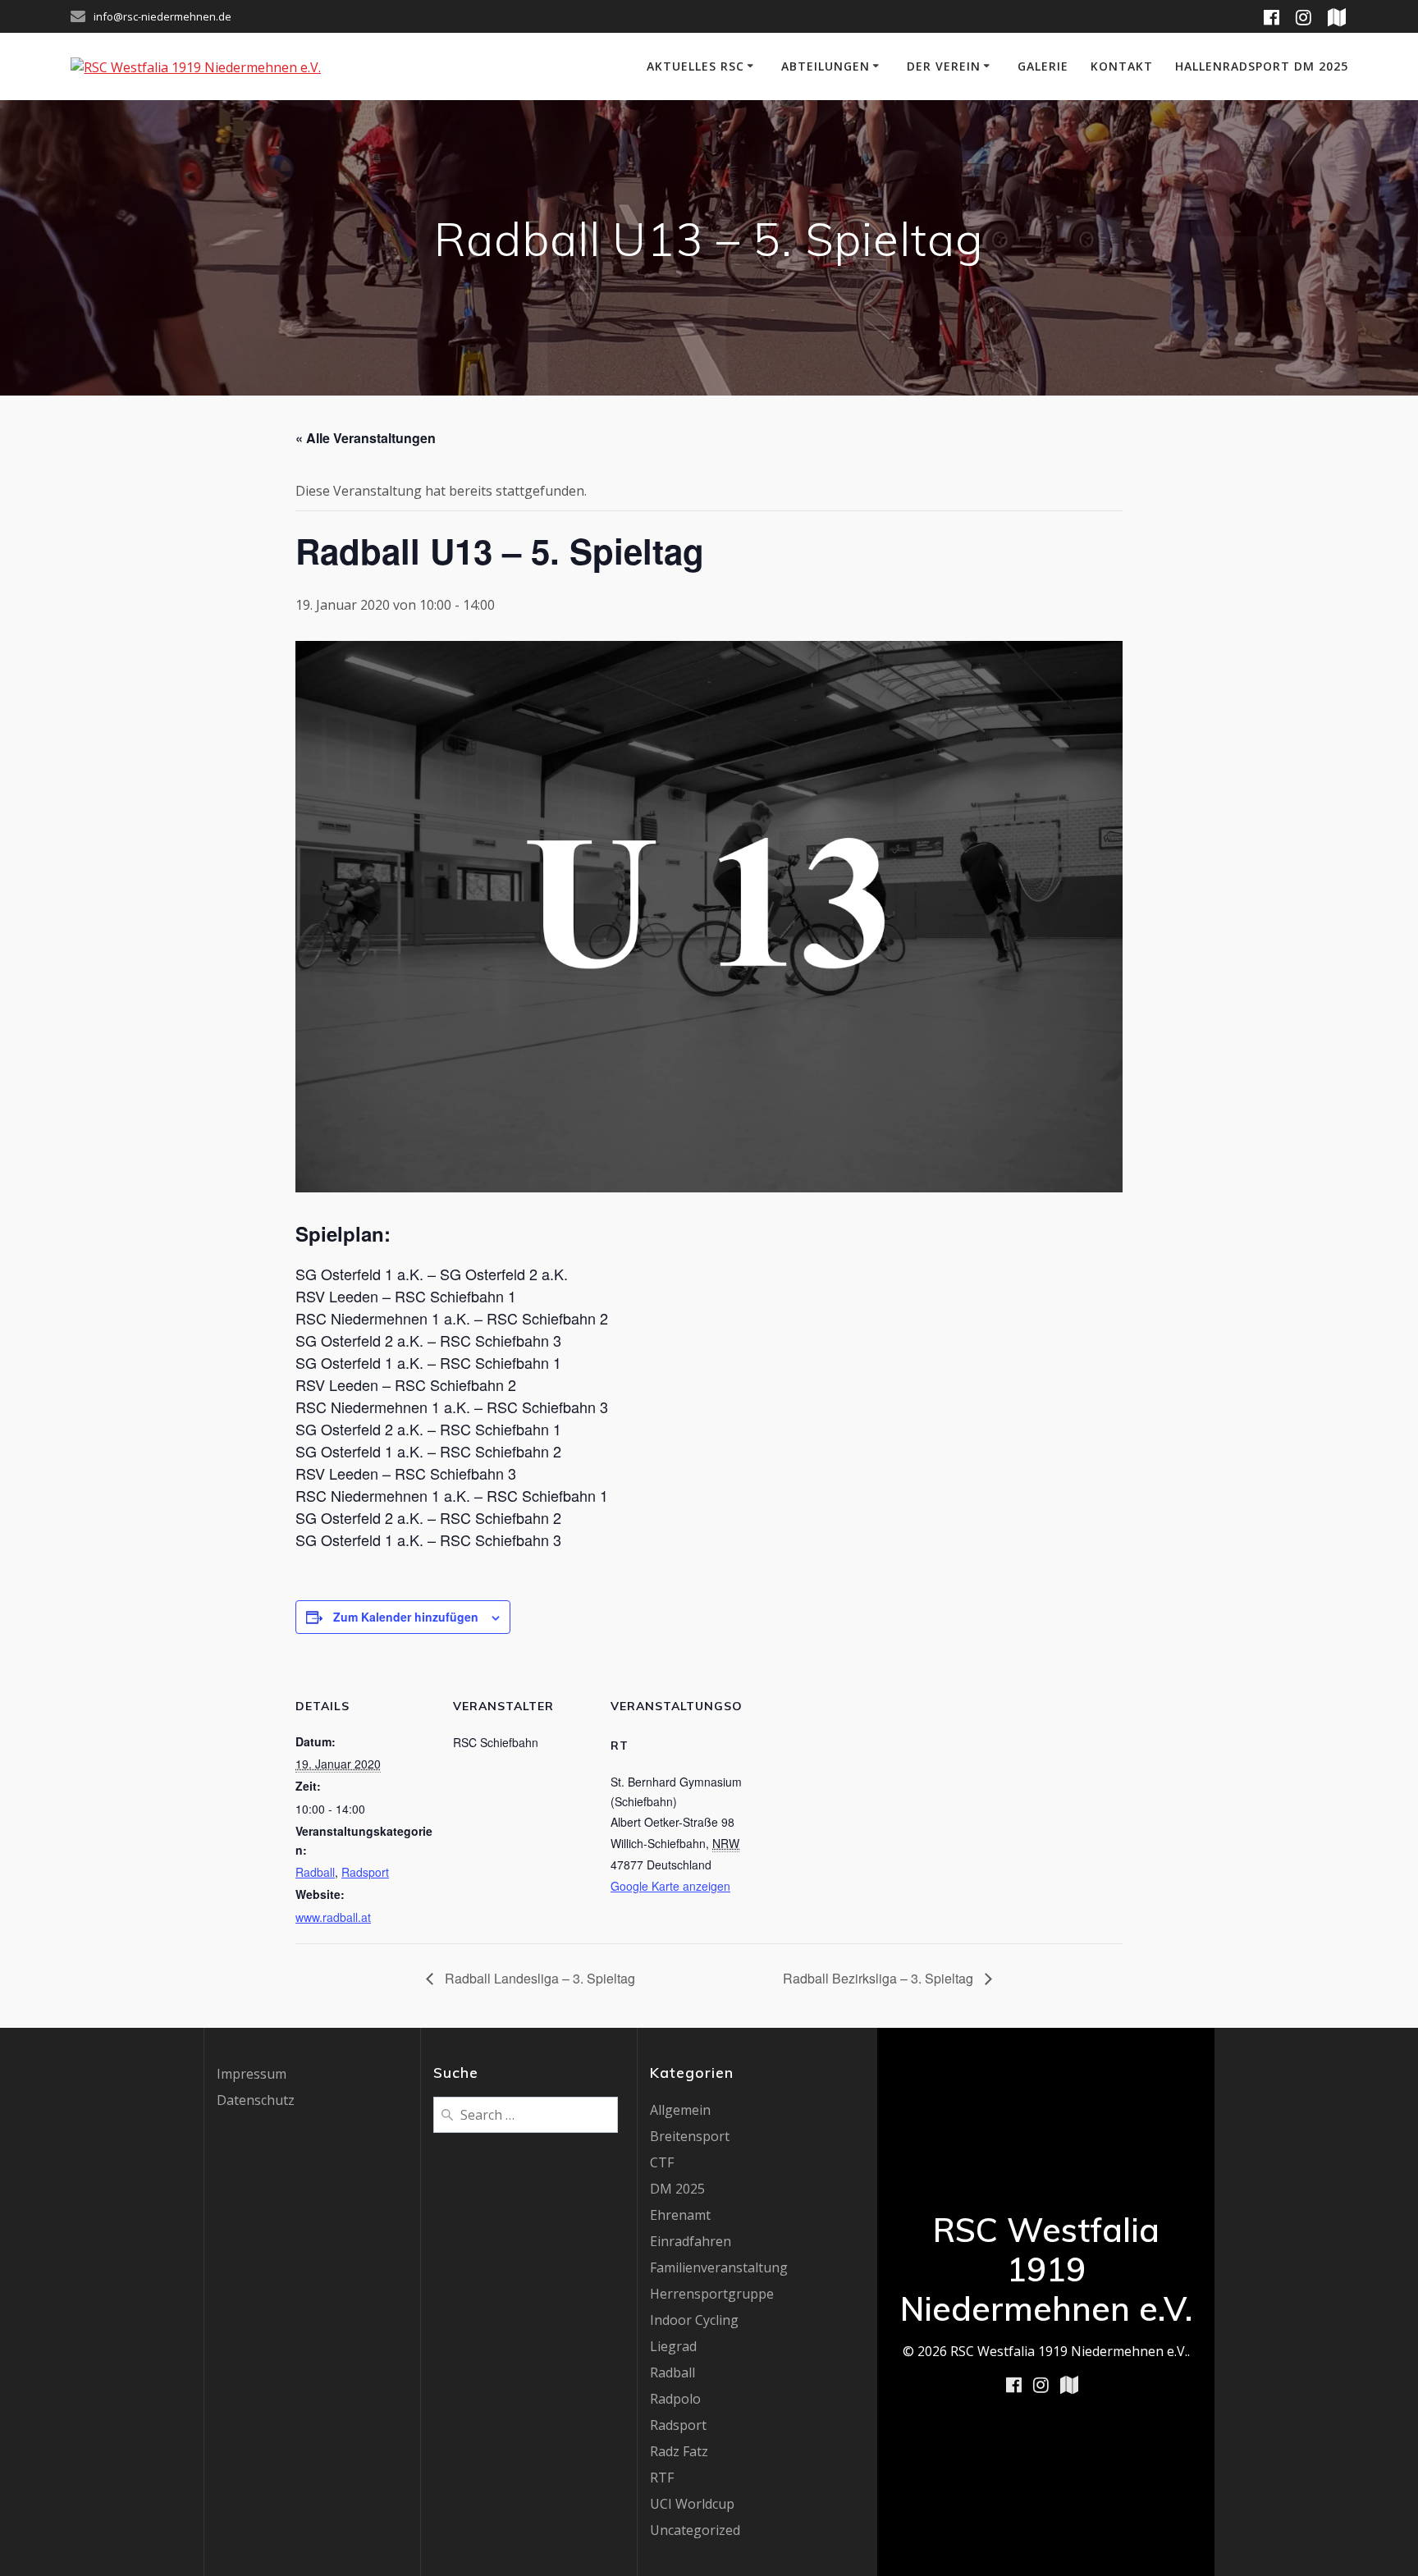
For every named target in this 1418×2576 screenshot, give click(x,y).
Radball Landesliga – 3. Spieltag (538, 1978)
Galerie (1043, 66)
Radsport (365, 1872)
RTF (662, 2478)
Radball (315, 1872)
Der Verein (944, 66)
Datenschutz (256, 2100)
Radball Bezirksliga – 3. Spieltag (880, 1978)
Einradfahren (691, 2241)
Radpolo (675, 2399)
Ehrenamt (680, 2215)
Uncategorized (695, 2530)
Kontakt (1122, 66)
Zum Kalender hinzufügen (406, 1617)
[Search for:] (526, 2113)
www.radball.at (333, 1917)
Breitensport (690, 2136)
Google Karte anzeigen (670, 1886)
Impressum (252, 2074)
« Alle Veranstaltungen (366, 438)
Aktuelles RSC (695, 66)
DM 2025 (677, 2189)
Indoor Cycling (694, 2320)
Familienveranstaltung (719, 2267)
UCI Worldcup (692, 2504)
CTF (662, 2162)
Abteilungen (826, 66)
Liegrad (673, 2346)
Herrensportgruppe (712, 2294)
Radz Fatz (679, 2451)
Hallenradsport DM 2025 (1262, 66)
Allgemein (680, 2110)
